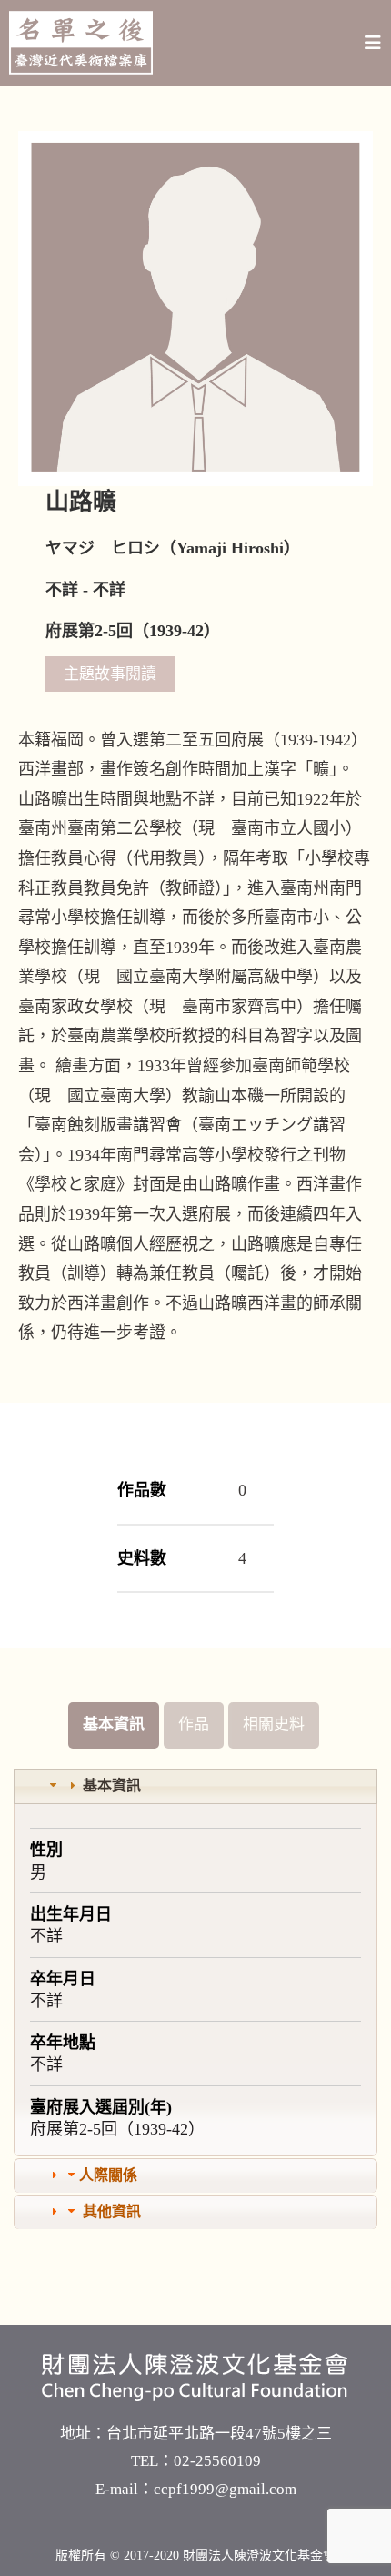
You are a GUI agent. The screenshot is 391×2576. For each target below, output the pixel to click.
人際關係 (108, 2175)
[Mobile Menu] (373, 43)
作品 (194, 1724)
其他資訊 (112, 2211)
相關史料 (274, 1724)
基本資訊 (114, 1724)
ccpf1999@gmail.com (225, 2489)
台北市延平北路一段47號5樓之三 (219, 2434)
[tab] (195, 1786)
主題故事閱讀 (110, 674)
